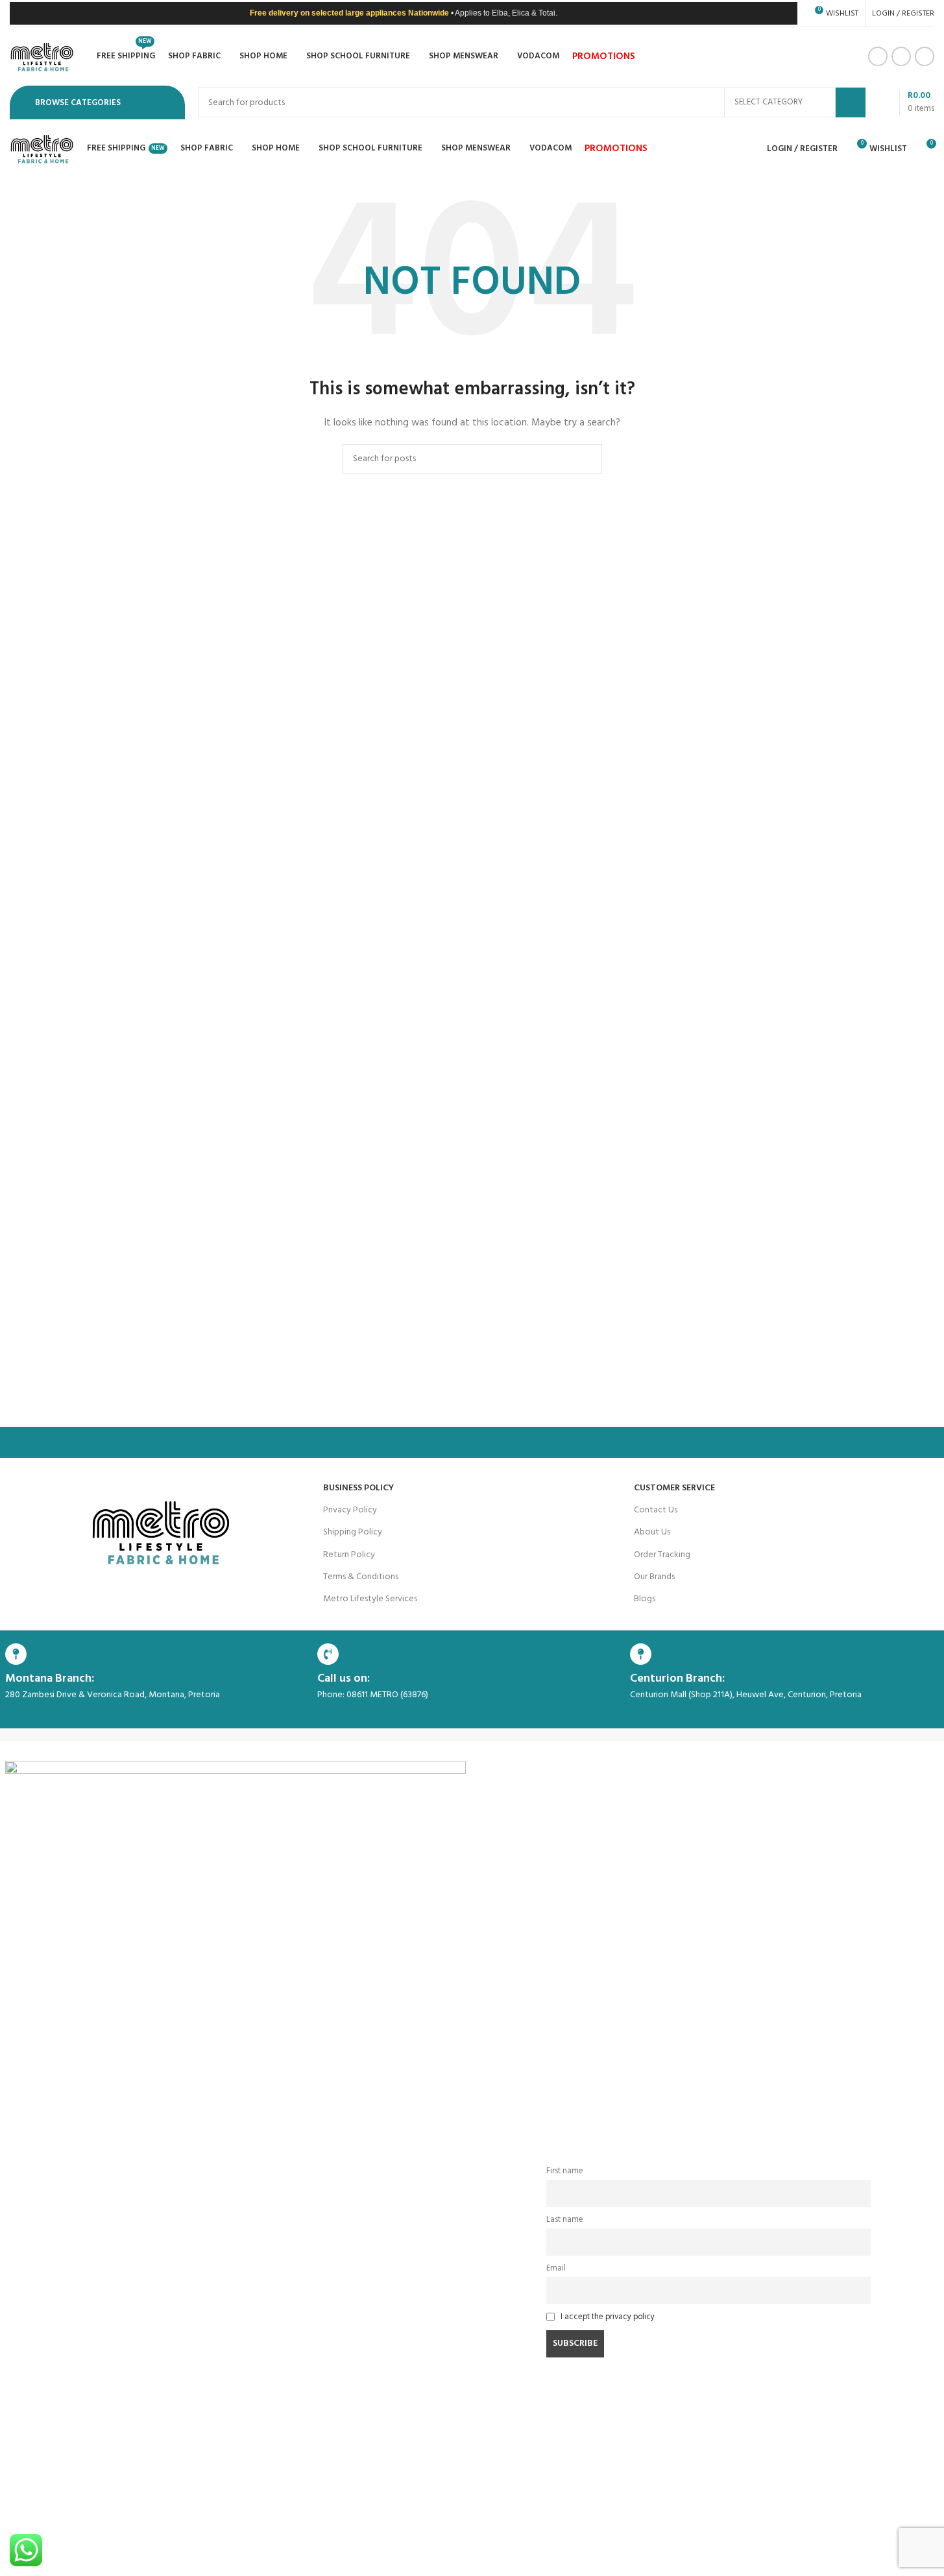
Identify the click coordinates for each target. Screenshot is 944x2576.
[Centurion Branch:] (641, 1654)
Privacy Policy (350, 1510)
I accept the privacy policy (608, 2317)
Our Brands (654, 1577)
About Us (652, 1532)
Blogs (645, 1599)
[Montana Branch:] (16, 1654)
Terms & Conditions (361, 1577)
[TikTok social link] (925, 56)
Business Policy (358, 1488)
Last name (565, 2220)
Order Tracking (662, 1555)
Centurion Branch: (677, 1679)
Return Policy (349, 1555)
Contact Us (656, 1510)
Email (556, 2269)
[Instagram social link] (901, 56)
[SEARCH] (851, 102)
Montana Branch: (50, 1679)
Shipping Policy (353, 1532)
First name (565, 2171)
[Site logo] (42, 57)
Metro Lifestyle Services (370, 1599)
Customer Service (674, 1488)
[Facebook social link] (878, 56)
